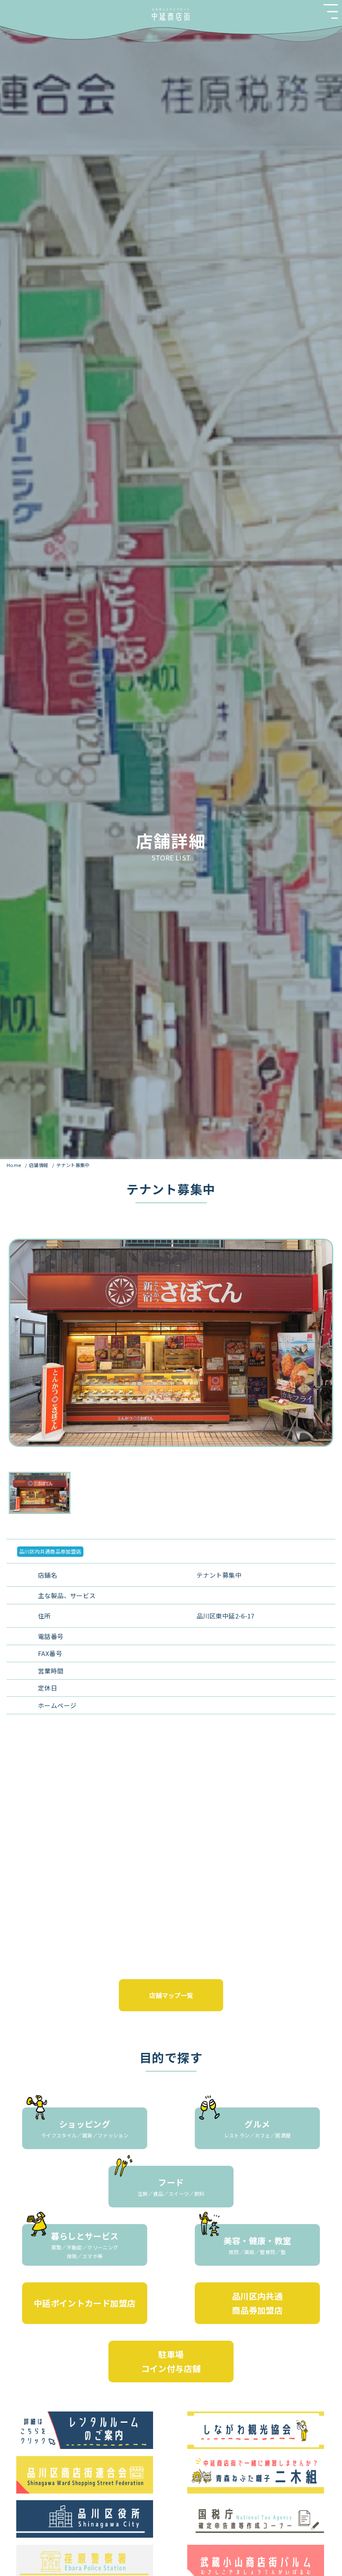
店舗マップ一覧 (171, 1995)
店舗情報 (39, 1165)
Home (15, 1165)
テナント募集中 (73, 1165)
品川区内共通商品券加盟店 (50, 1551)
